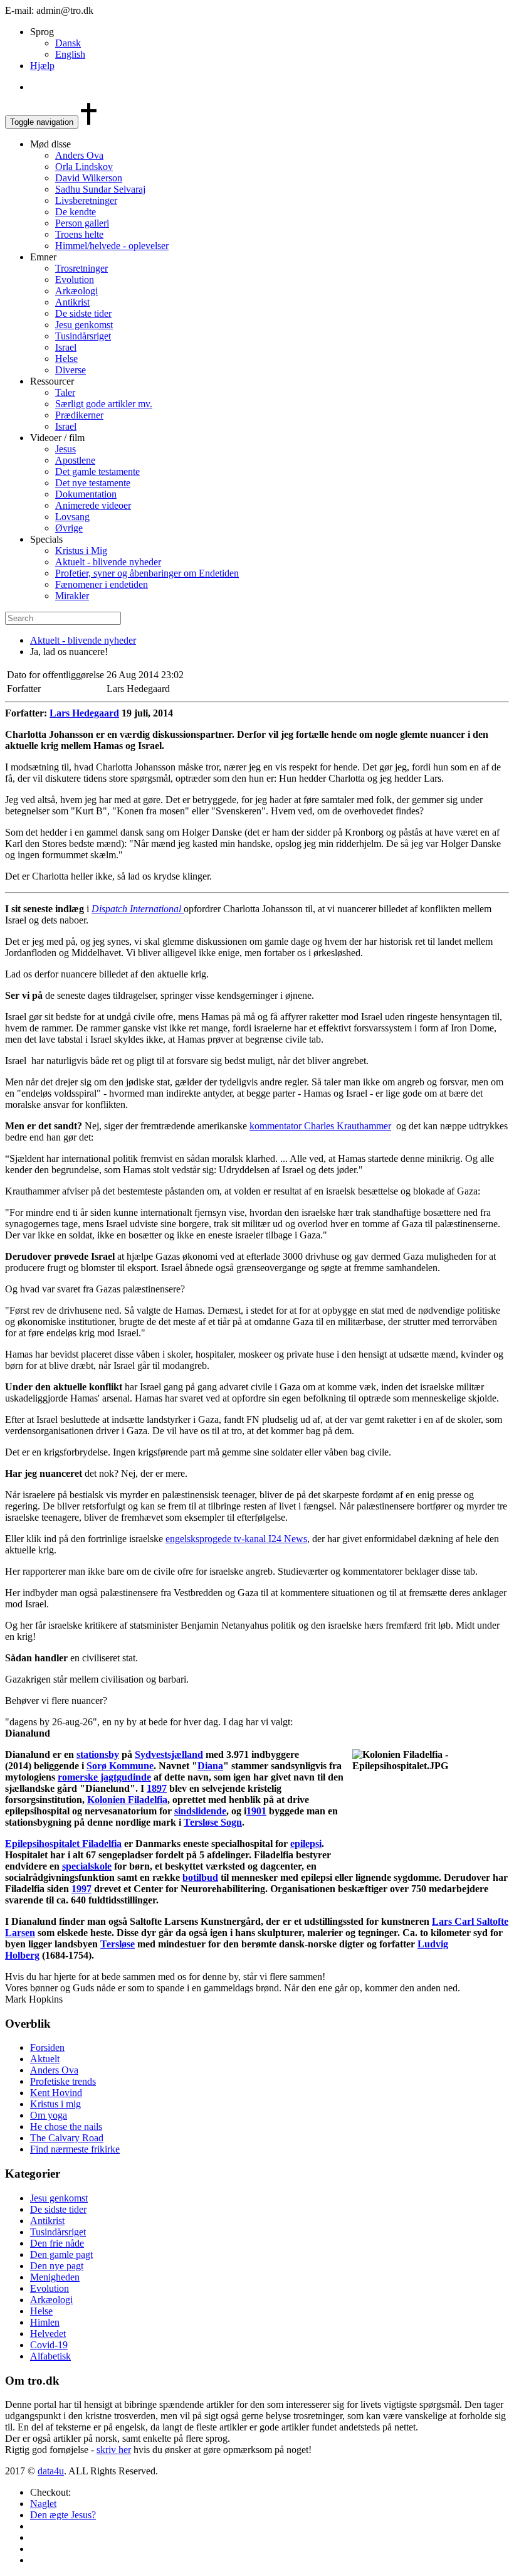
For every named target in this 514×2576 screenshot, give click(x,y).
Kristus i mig (55, 2104)
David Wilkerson (89, 178)
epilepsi (306, 1844)
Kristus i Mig (81, 551)
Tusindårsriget (83, 336)
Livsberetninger (86, 200)
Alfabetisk (50, 2356)
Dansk (68, 43)
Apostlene (75, 460)
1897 (157, 1788)
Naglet (43, 2504)
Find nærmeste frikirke (75, 2149)
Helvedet (48, 2334)
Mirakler (72, 596)
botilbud (200, 1877)
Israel (66, 347)
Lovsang (72, 517)
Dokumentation (86, 494)
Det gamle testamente (97, 471)
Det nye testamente (93, 483)
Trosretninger (81, 268)
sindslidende (200, 1811)
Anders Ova (79, 155)
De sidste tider (83, 313)
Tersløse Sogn (213, 1822)
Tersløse (118, 1944)
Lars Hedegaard (84, 713)
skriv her (114, 2450)
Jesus (66, 449)
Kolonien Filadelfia (127, 1800)
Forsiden (47, 2047)
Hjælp (42, 66)
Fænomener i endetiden (102, 584)
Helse (66, 359)
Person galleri (82, 223)
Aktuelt (45, 2059)
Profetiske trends (63, 2081)
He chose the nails (66, 2126)
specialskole (87, 1866)
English (70, 54)
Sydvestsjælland (169, 1754)
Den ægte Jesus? (63, 2515)
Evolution (75, 279)
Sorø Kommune (120, 1766)
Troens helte (79, 234)
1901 (256, 1811)
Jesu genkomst (84, 325)
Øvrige (69, 528)
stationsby (98, 1754)
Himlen (45, 2322)
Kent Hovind (56, 2093)
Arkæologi (76, 291)
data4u (51, 2471)
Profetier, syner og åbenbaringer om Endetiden (147, 573)
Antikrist (72, 302)
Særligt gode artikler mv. (104, 404)
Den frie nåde (57, 2243)
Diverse (71, 370)
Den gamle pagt (61, 2254)
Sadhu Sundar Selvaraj (100, 189)
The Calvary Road (67, 2138)
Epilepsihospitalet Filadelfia (63, 1844)
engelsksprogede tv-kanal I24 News (236, 1539)
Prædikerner (79, 415)
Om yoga (49, 2115)
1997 (81, 1889)
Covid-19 (49, 2345)
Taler (65, 392)
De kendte (76, 212)
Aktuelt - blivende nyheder (108, 562)
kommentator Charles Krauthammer (320, 1126)
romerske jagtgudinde (104, 1777)
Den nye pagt (57, 2266)
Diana (210, 1766)
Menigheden (55, 2277)
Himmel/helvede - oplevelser (112, 246)
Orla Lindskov (84, 167)
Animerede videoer (93, 505)
